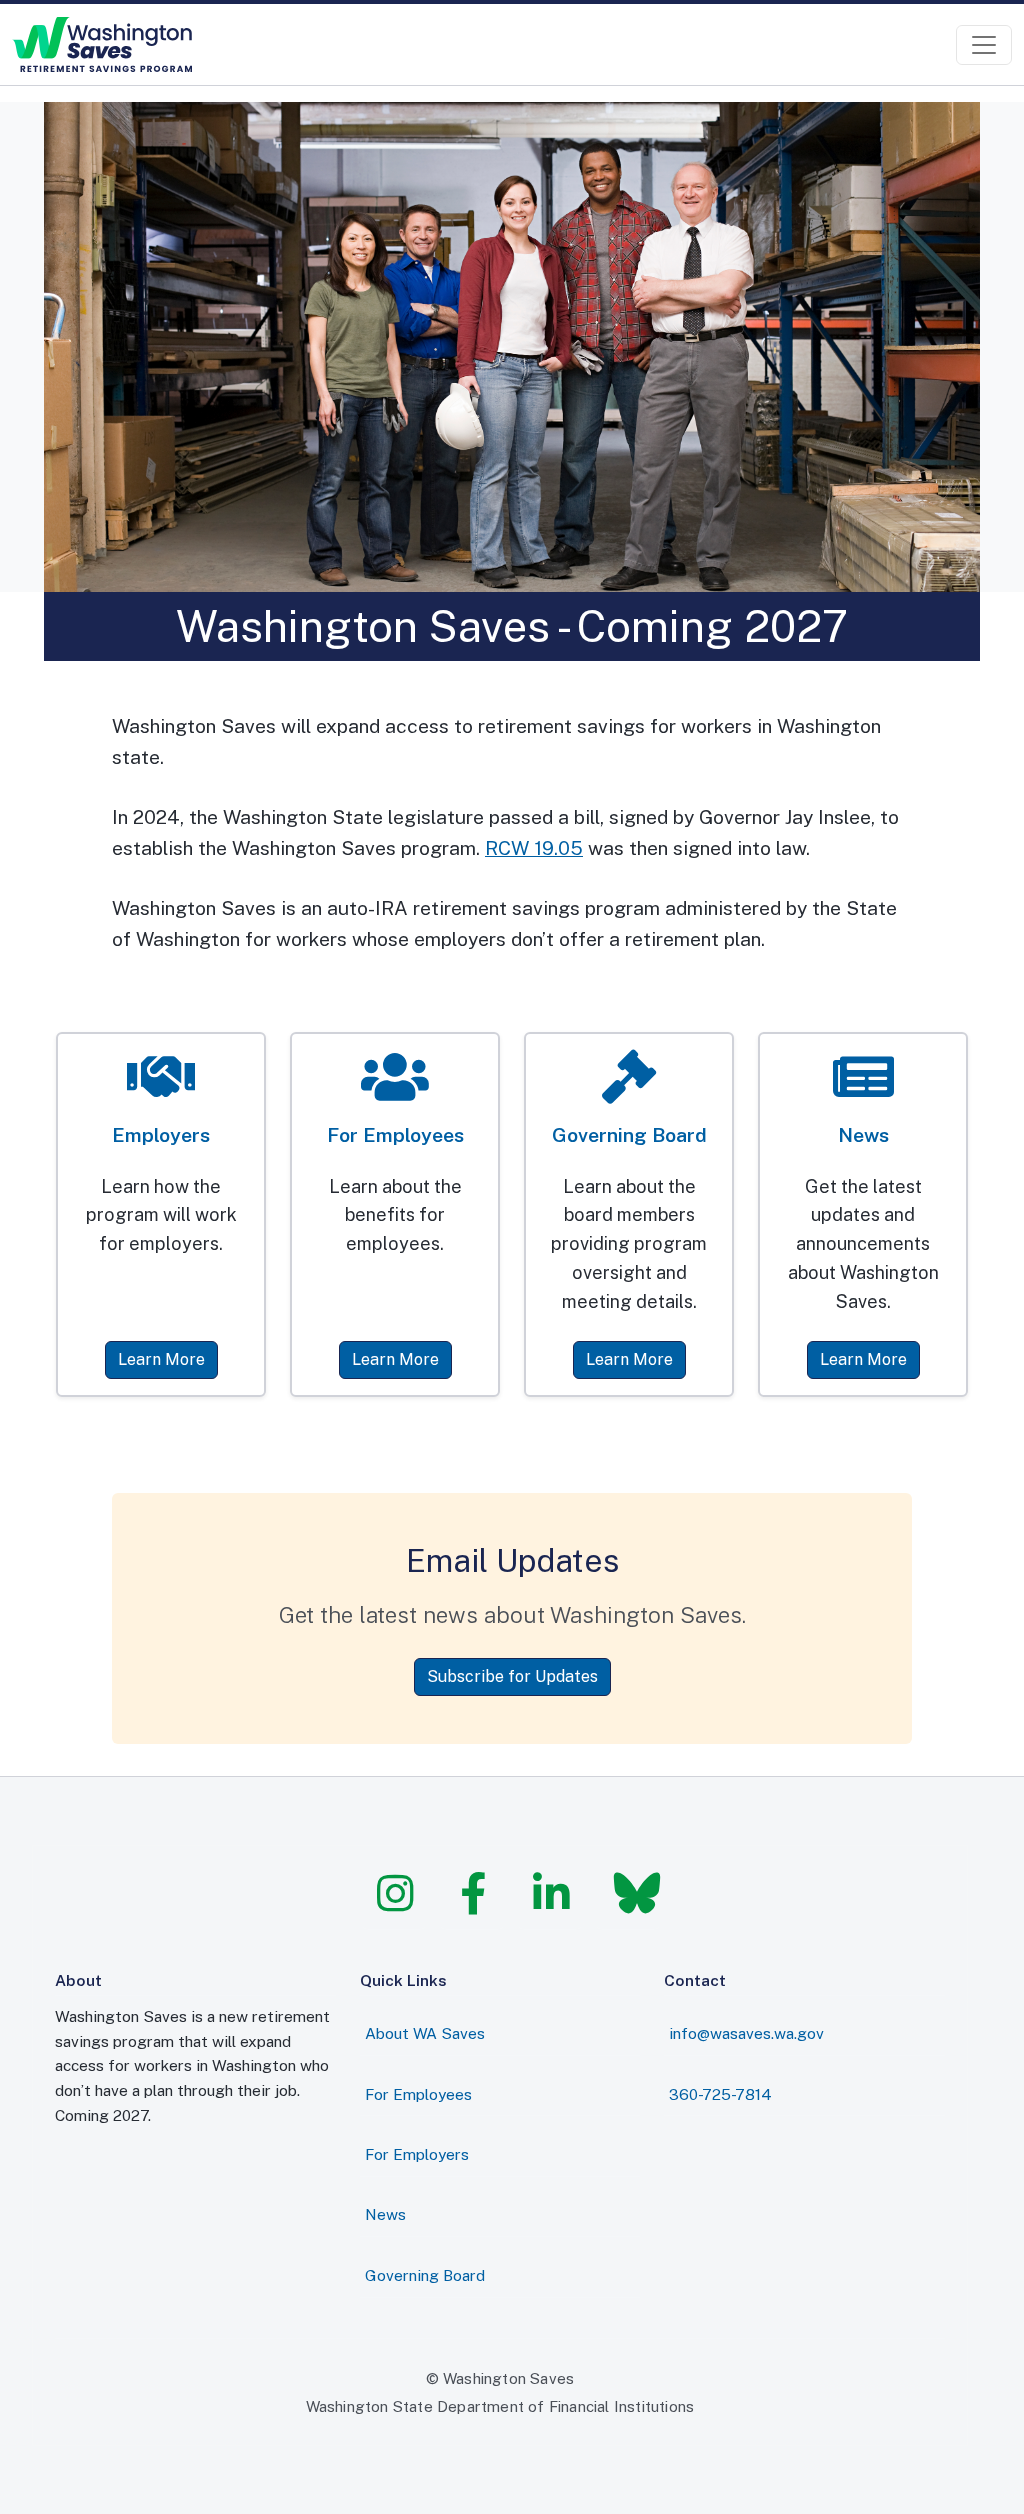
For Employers (417, 2154)
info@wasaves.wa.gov (746, 2033)
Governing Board (425, 2275)
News (385, 2214)
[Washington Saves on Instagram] (394, 1893)
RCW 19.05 (534, 848)
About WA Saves (425, 2033)
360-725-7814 (720, 2094)
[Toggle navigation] (984, 45)
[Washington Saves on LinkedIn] (550, 1893)
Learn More (161, 1359)
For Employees (418, 2094)
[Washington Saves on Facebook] (472, 1893)
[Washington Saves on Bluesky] (628, 1893)
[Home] (102, 44)
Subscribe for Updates (512, 1676)
